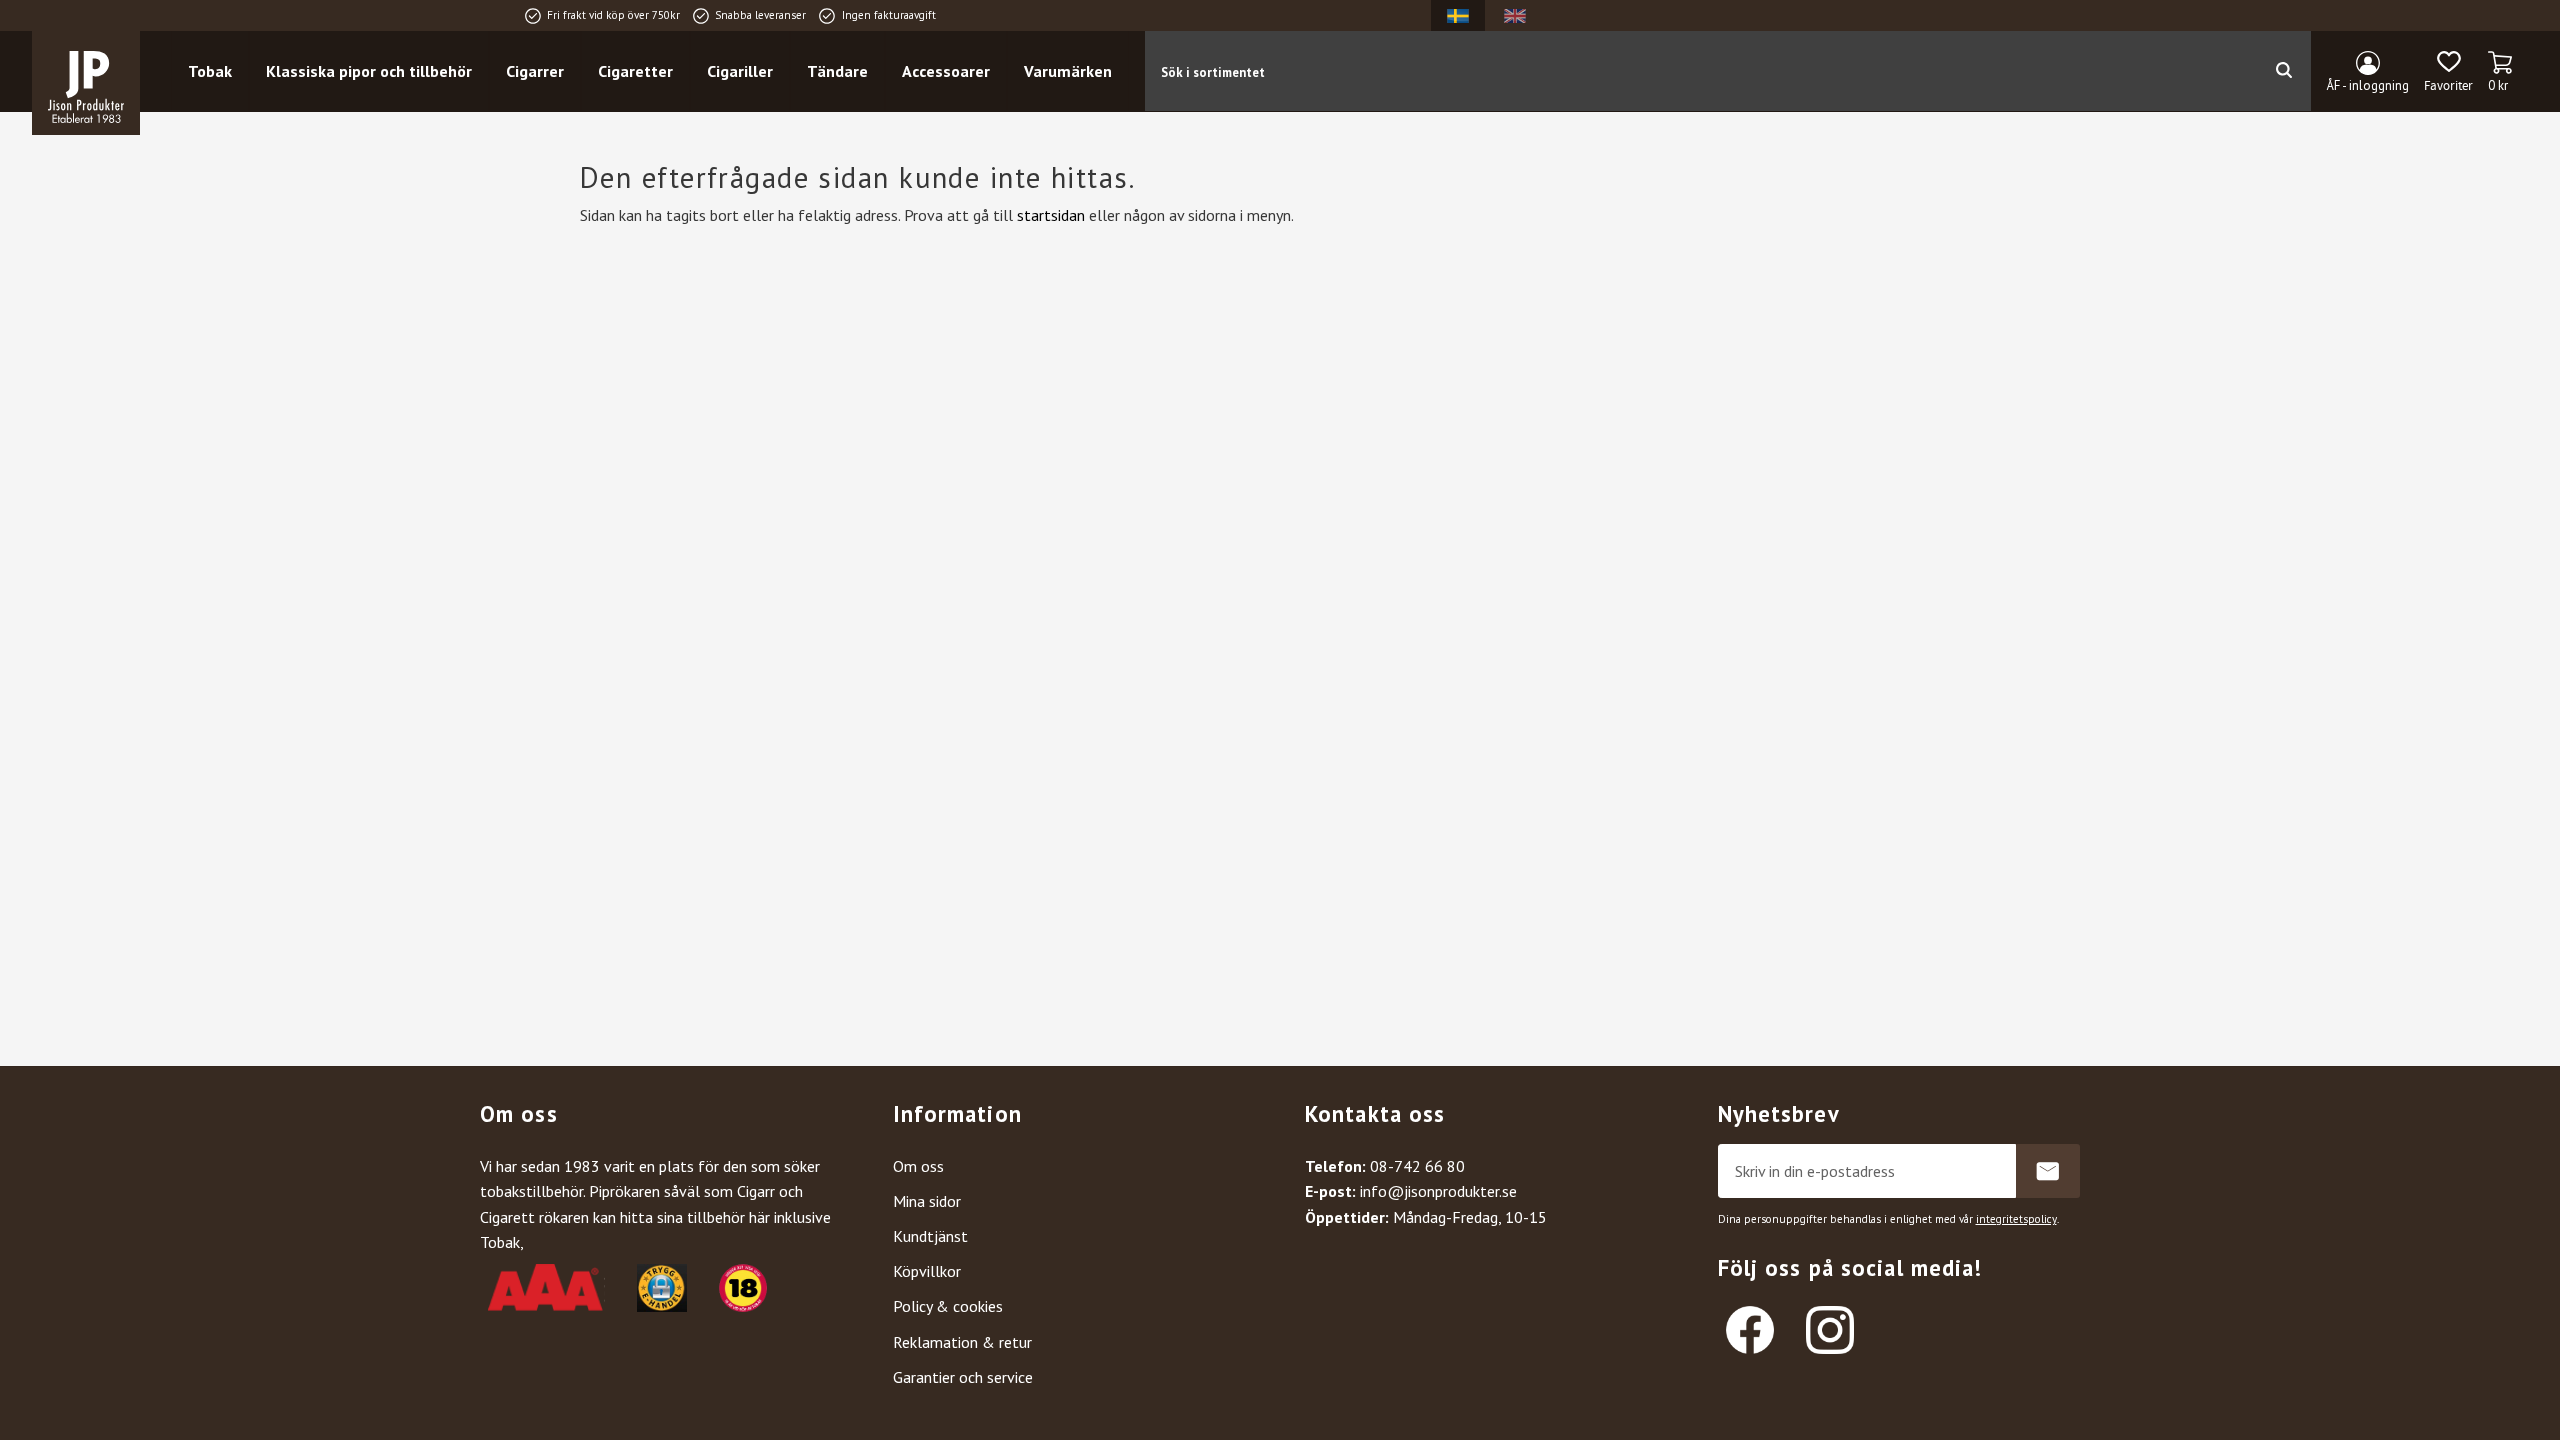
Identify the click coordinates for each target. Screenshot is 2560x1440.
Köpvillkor (927, 1271)
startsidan (1051, 215)
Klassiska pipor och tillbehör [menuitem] (369, 71)
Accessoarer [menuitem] (946, 71)
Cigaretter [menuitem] (635, 71)
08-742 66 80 (1417, 1166)
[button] (2448, 72)
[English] (1515, 15)
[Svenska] (1458, 15)
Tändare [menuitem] (837, 71)
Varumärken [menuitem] (1068, 71)
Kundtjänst (930, 1236)
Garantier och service (963, 1377)
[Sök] (2283, 71)
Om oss (918, 1166)
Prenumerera (2048, 1171)
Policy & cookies (948, 1306)
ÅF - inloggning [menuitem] (2368, 85)
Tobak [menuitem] (210, 71)
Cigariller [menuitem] (740, 71)
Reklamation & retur (962, 1342)
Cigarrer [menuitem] (535, 71)
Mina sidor (927, 1201)
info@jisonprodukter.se (1438, 1191)
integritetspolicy (2016, 1219)
